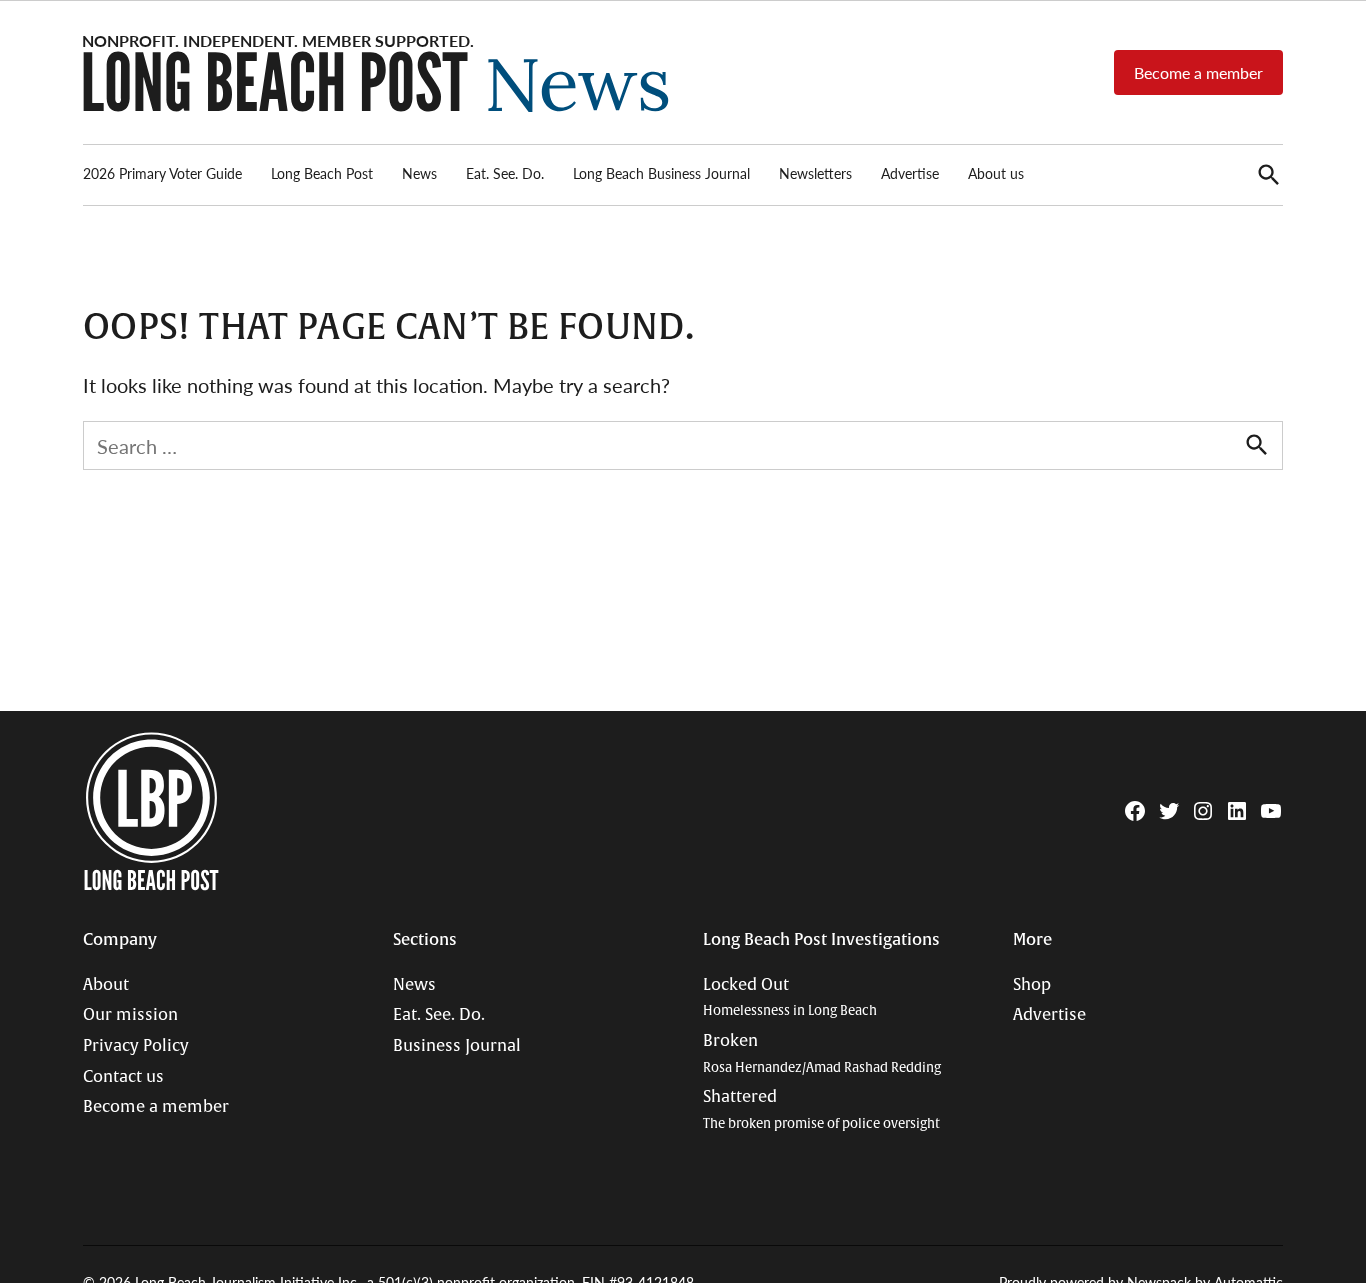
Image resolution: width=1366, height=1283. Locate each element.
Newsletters (815, 173)
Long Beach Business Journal (661, 173)
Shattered (821, 1109)
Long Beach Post (322, 173)
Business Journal (457, 1046)
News (419, 173)
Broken (822, 1053)
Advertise (910, 173)
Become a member (1198, 72)
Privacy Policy (136, 1046)
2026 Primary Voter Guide (162, 173)
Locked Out (790, 997)
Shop (1032, 985)
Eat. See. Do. (505, 173)
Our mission (130, 1015)
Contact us (123, 1077)
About (106, 985)
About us (996, 173)
